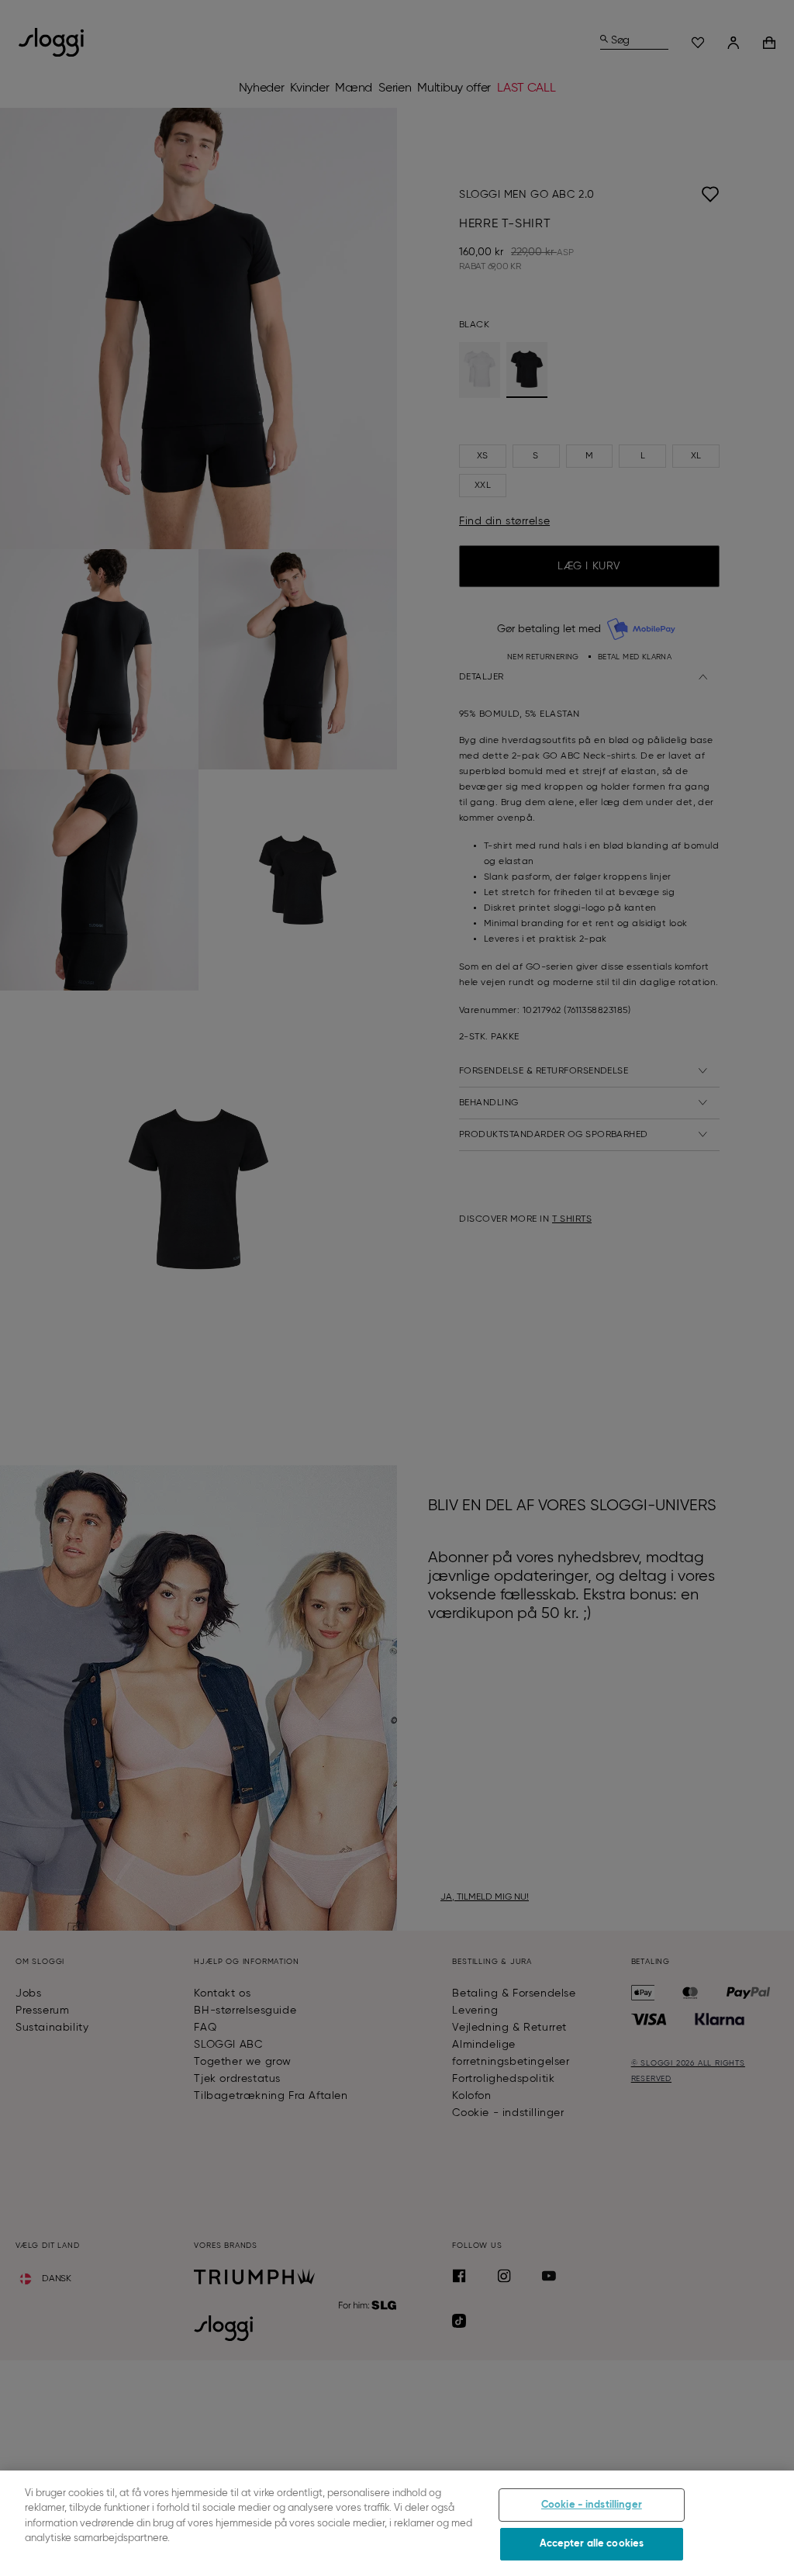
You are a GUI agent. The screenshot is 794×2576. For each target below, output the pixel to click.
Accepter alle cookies (592, 2544)
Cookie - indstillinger (592, 2505)
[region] (397, 2523)
